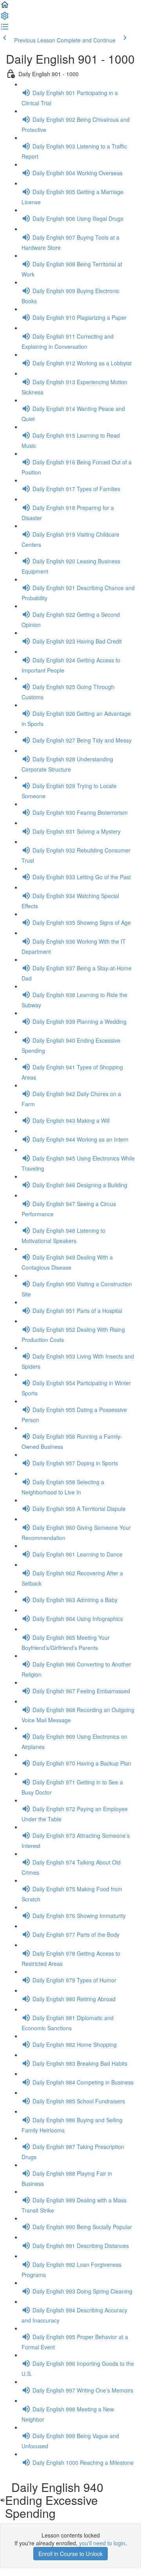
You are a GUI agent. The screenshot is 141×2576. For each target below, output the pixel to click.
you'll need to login (102, 2543)
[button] (5, 7)
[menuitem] (5, 18)
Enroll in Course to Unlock (70, 2554)
